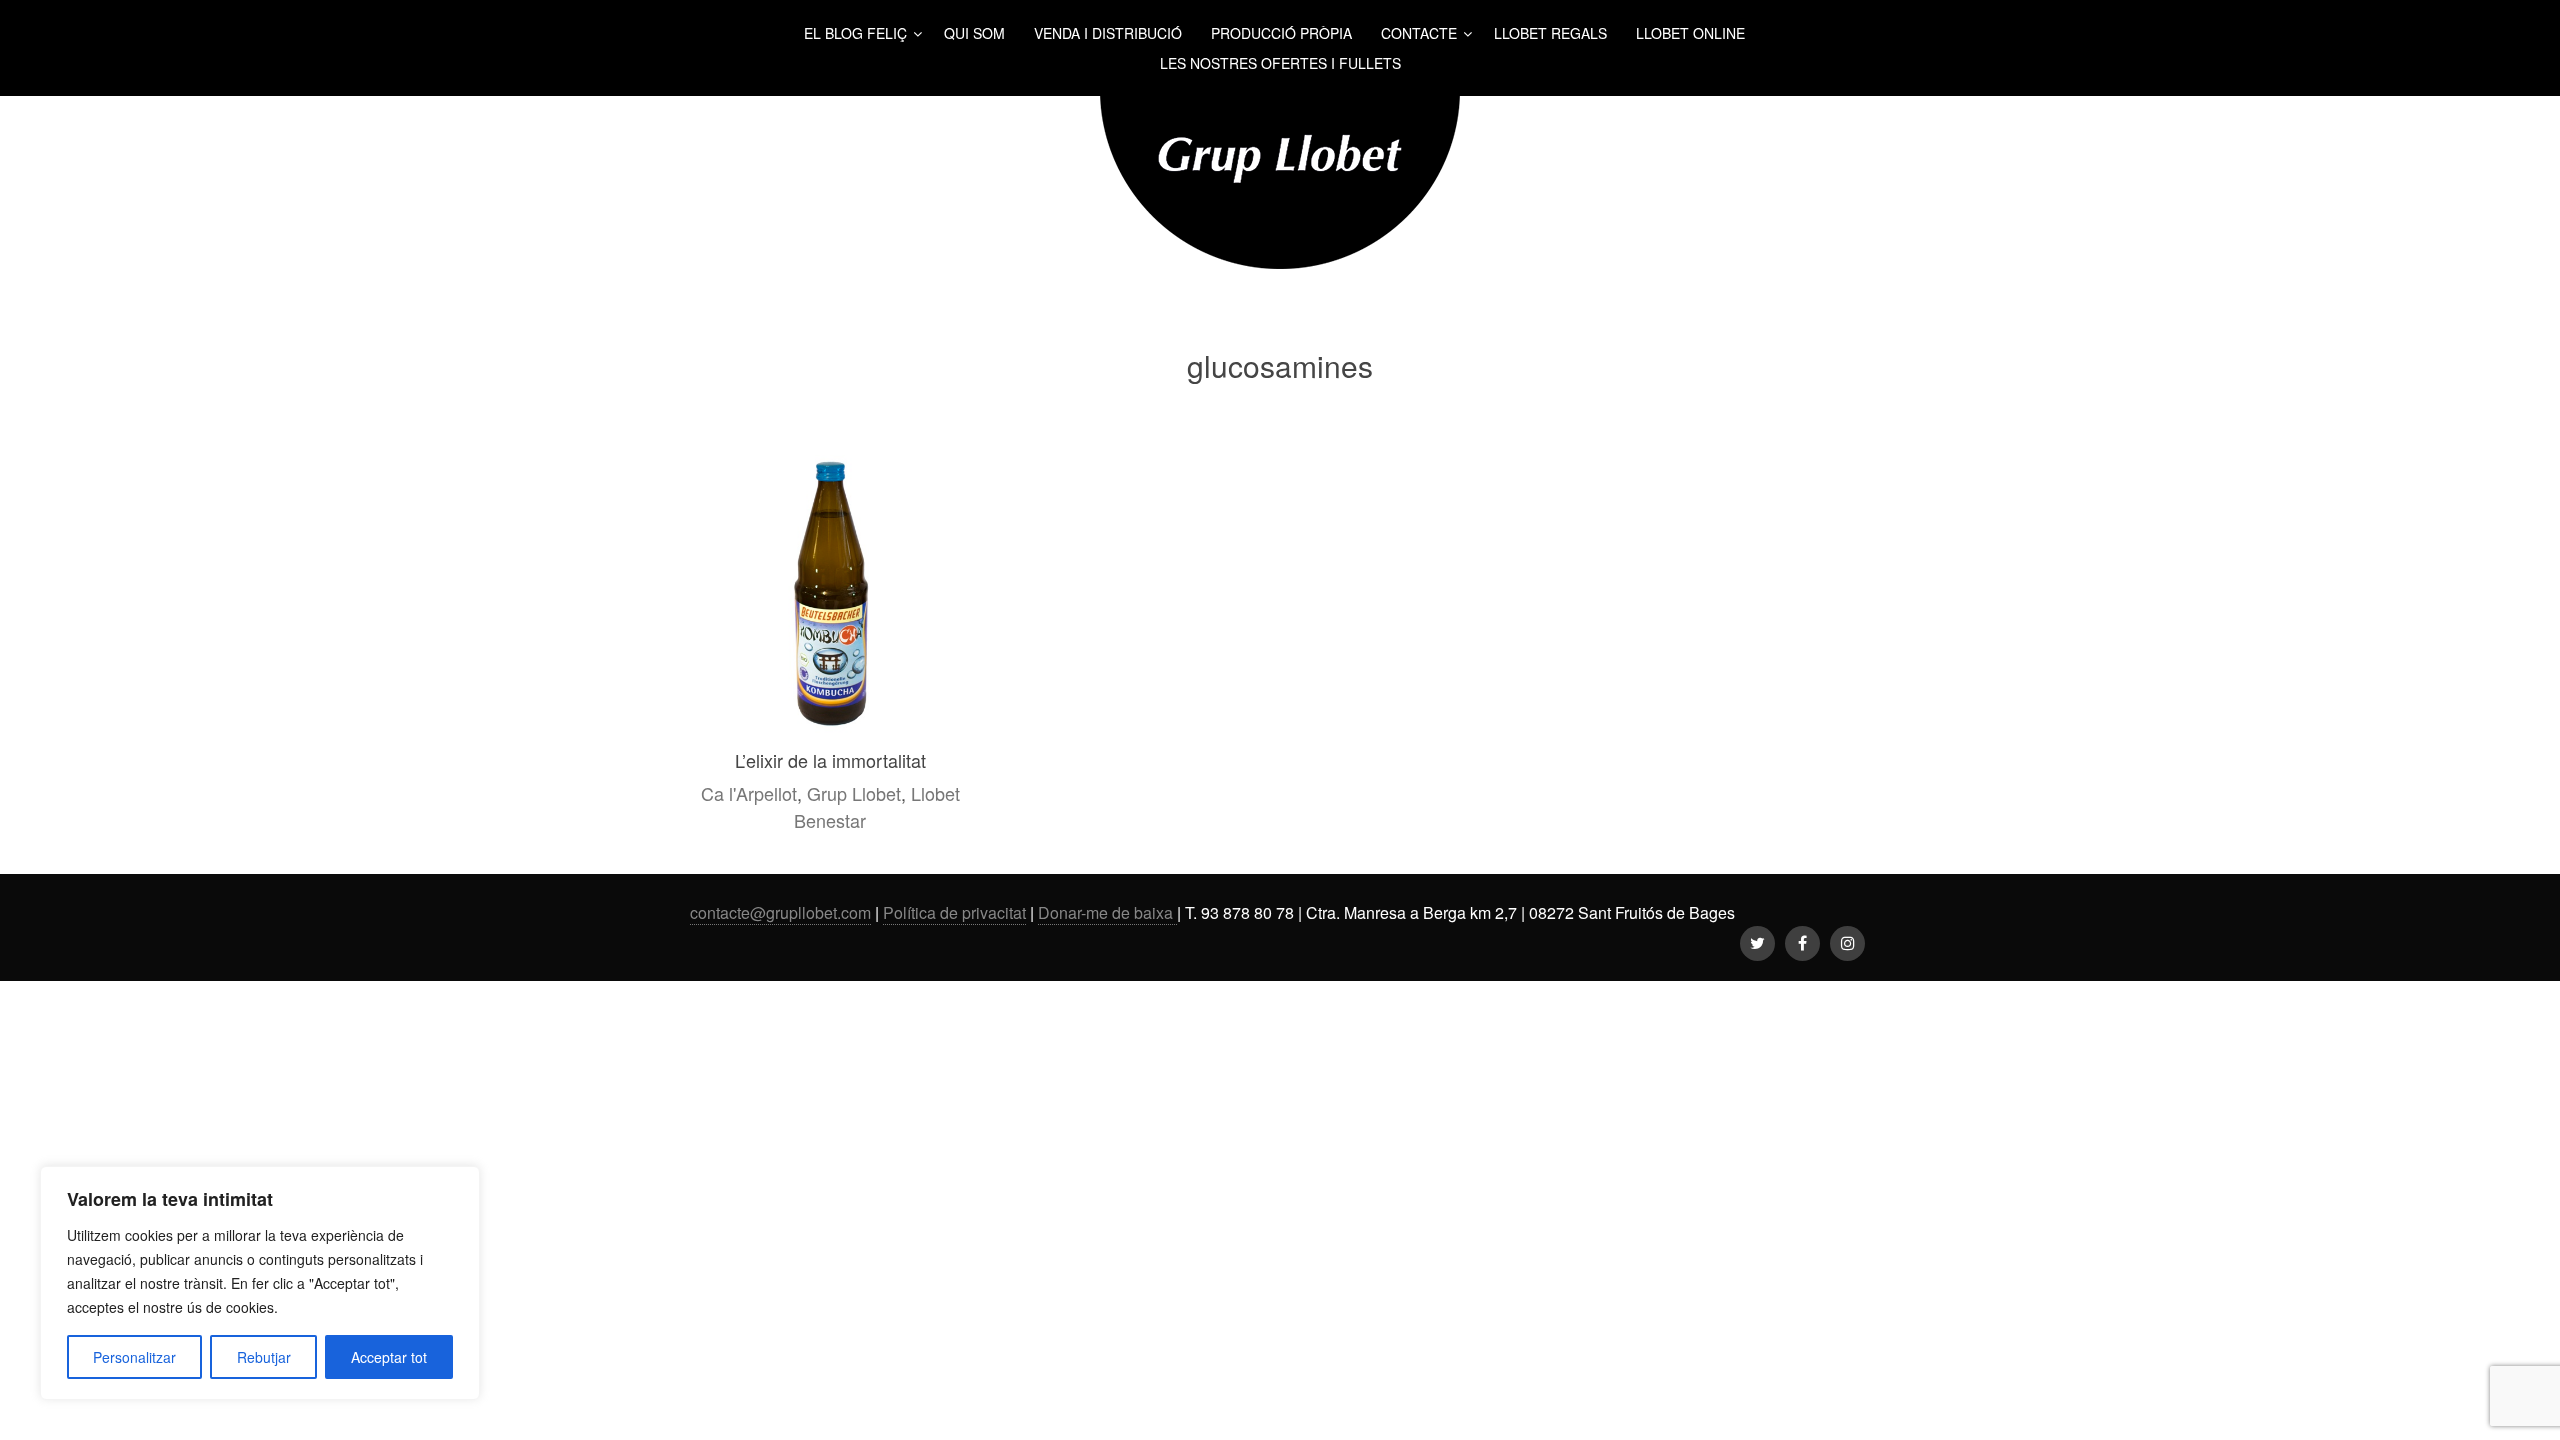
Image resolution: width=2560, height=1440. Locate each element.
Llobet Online (1690, 33)
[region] (260, 1283)
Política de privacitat (954, 912)
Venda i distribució (1108, 33)
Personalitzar (134, 1357)
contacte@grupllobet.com (780, 912)
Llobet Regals (1550, 33)
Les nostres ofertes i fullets (1280, 63)
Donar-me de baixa (1107, 912)
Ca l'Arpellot (749, 793)
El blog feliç (855, 33)
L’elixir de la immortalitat (830, 760)
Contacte (1419, 33)
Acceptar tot (389, 1357)
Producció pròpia (1281, 33)
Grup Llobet (854, 793)
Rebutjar (264, 1357)
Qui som (974, 33)
